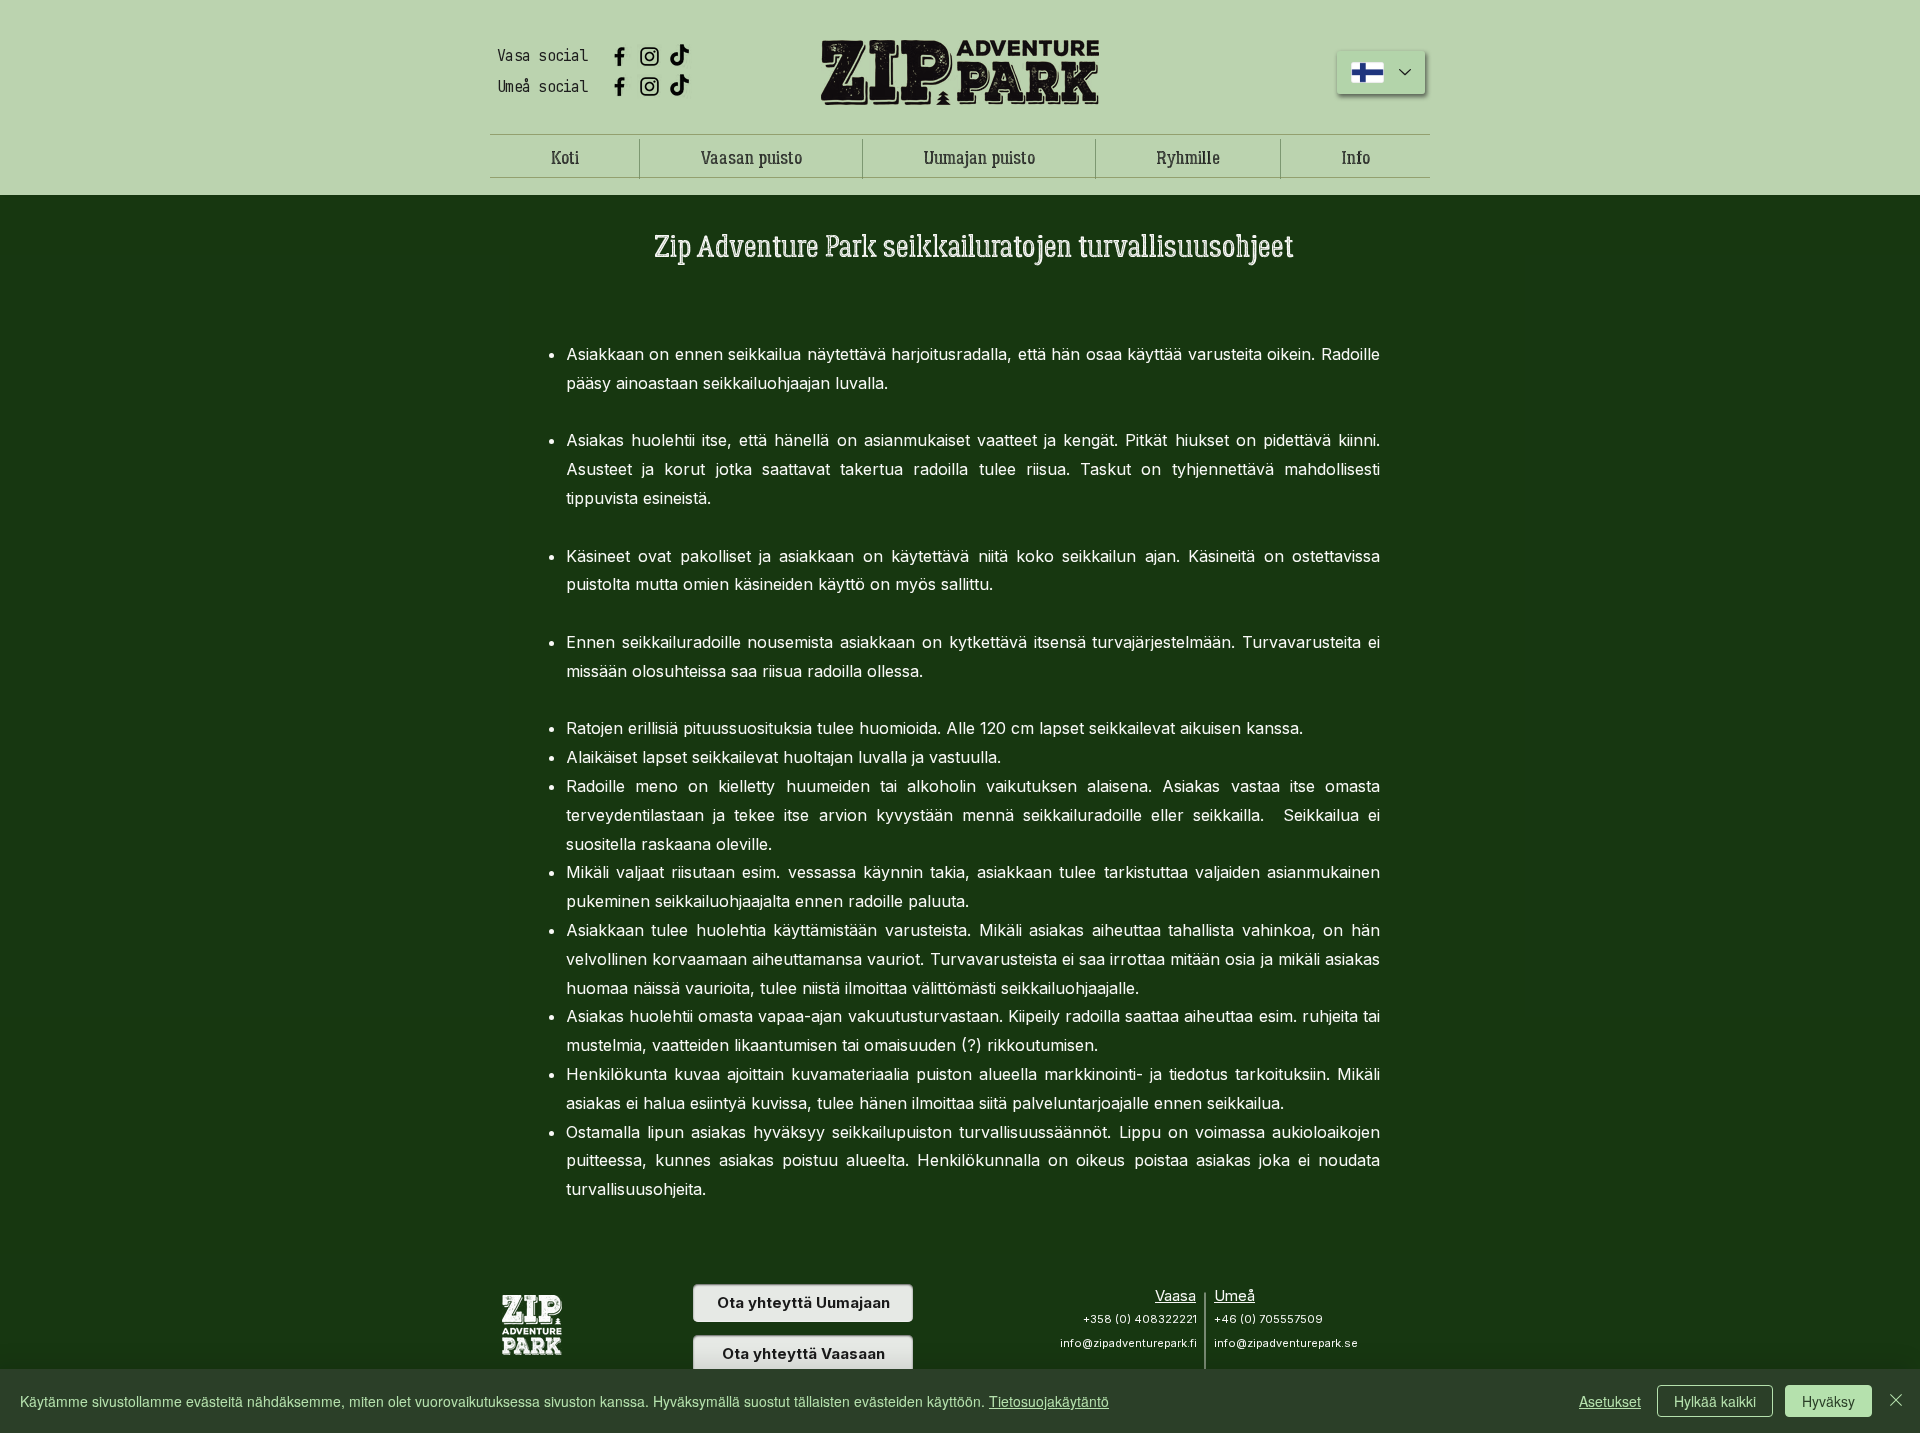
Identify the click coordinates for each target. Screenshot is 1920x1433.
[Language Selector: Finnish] (1381, 72)
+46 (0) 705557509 (1268, 1319)
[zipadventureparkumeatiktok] (679, 86)
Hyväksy (1828, 1401)
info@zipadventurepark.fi (1128, 1343)
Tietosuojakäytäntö (1049, 1401)
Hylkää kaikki (1715, 1401)
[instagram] (649, 56)
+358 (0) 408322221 (1140, 1319)
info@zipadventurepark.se (1286, 1343)
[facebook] (619, 56)
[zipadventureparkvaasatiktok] (679, 56)
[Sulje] (1896, 1401)
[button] (1188, 159)
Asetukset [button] (1610, 1401)
